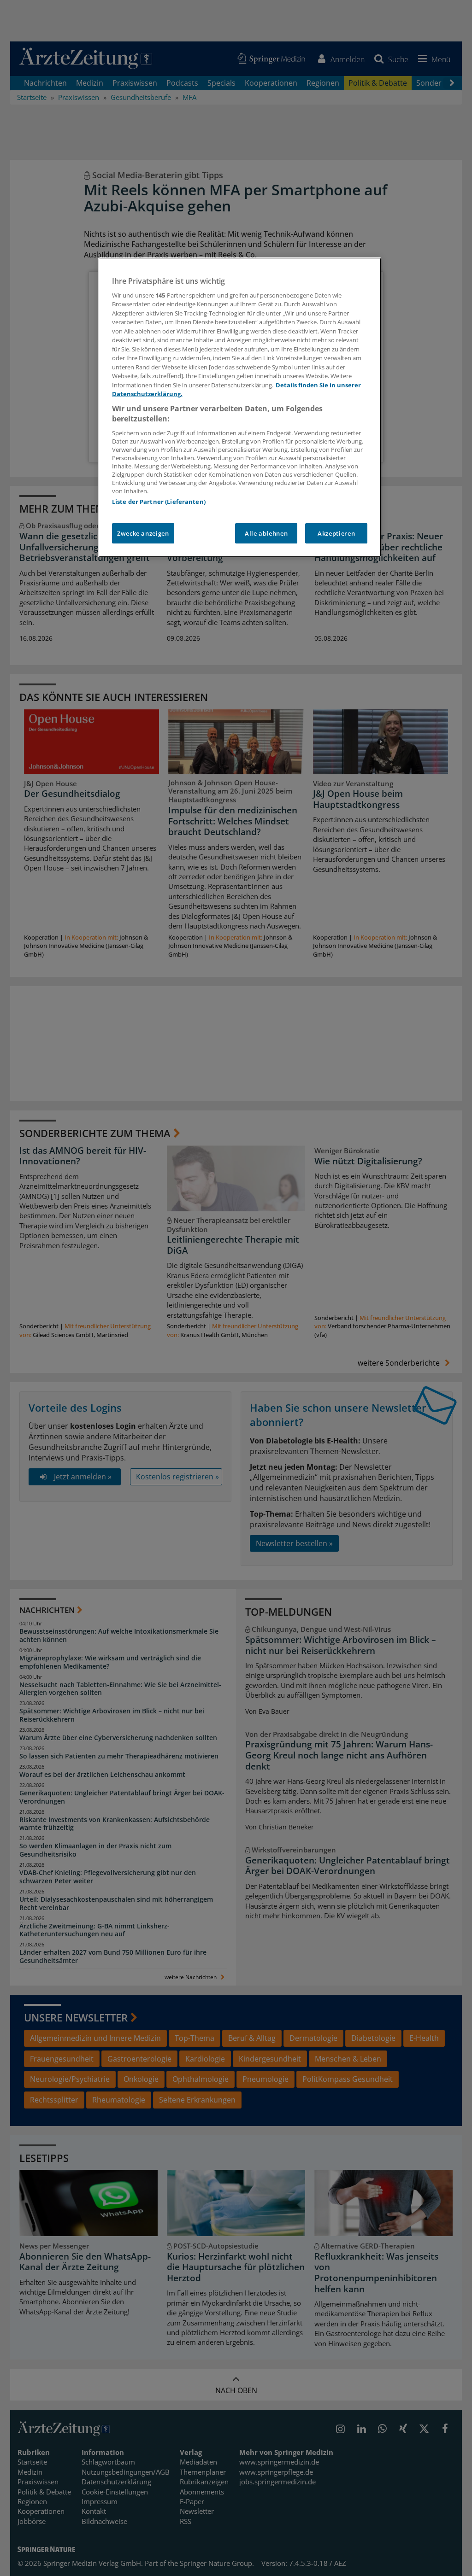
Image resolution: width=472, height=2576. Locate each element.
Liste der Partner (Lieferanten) (159, 502)
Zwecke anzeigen (143, 533)
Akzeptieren (336, 533)
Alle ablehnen (266, 533)
